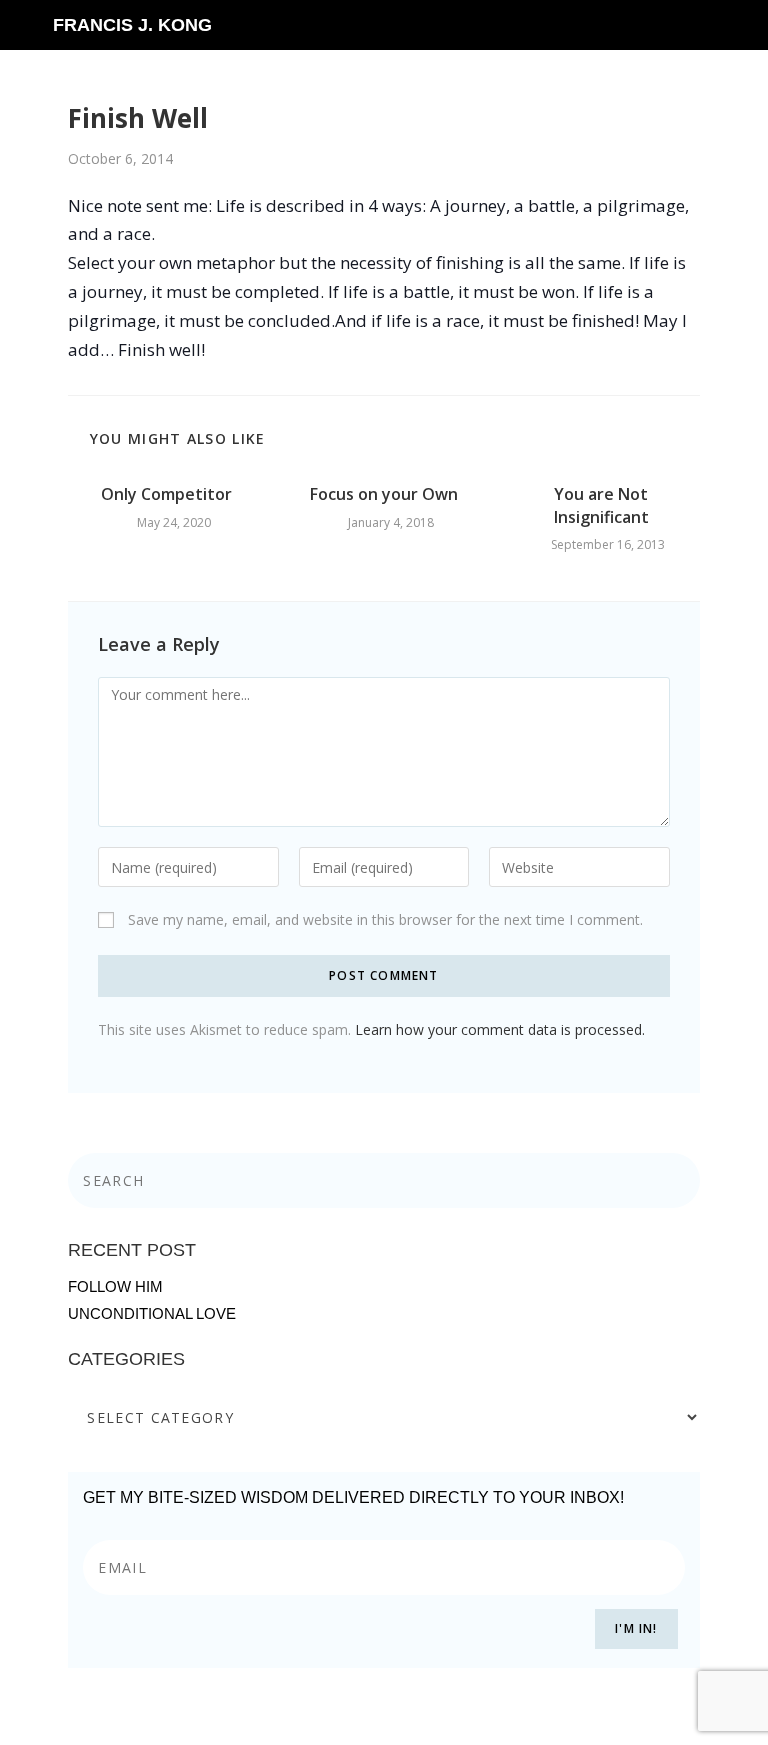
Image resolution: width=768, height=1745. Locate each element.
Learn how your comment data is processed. (500, 1029)
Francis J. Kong (132, 25)
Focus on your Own (384, 494)
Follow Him (115, 1286)
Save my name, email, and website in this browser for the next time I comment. (385, 919)
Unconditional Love (152, 1313)
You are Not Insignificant (601, 505)
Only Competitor (166, 494)
